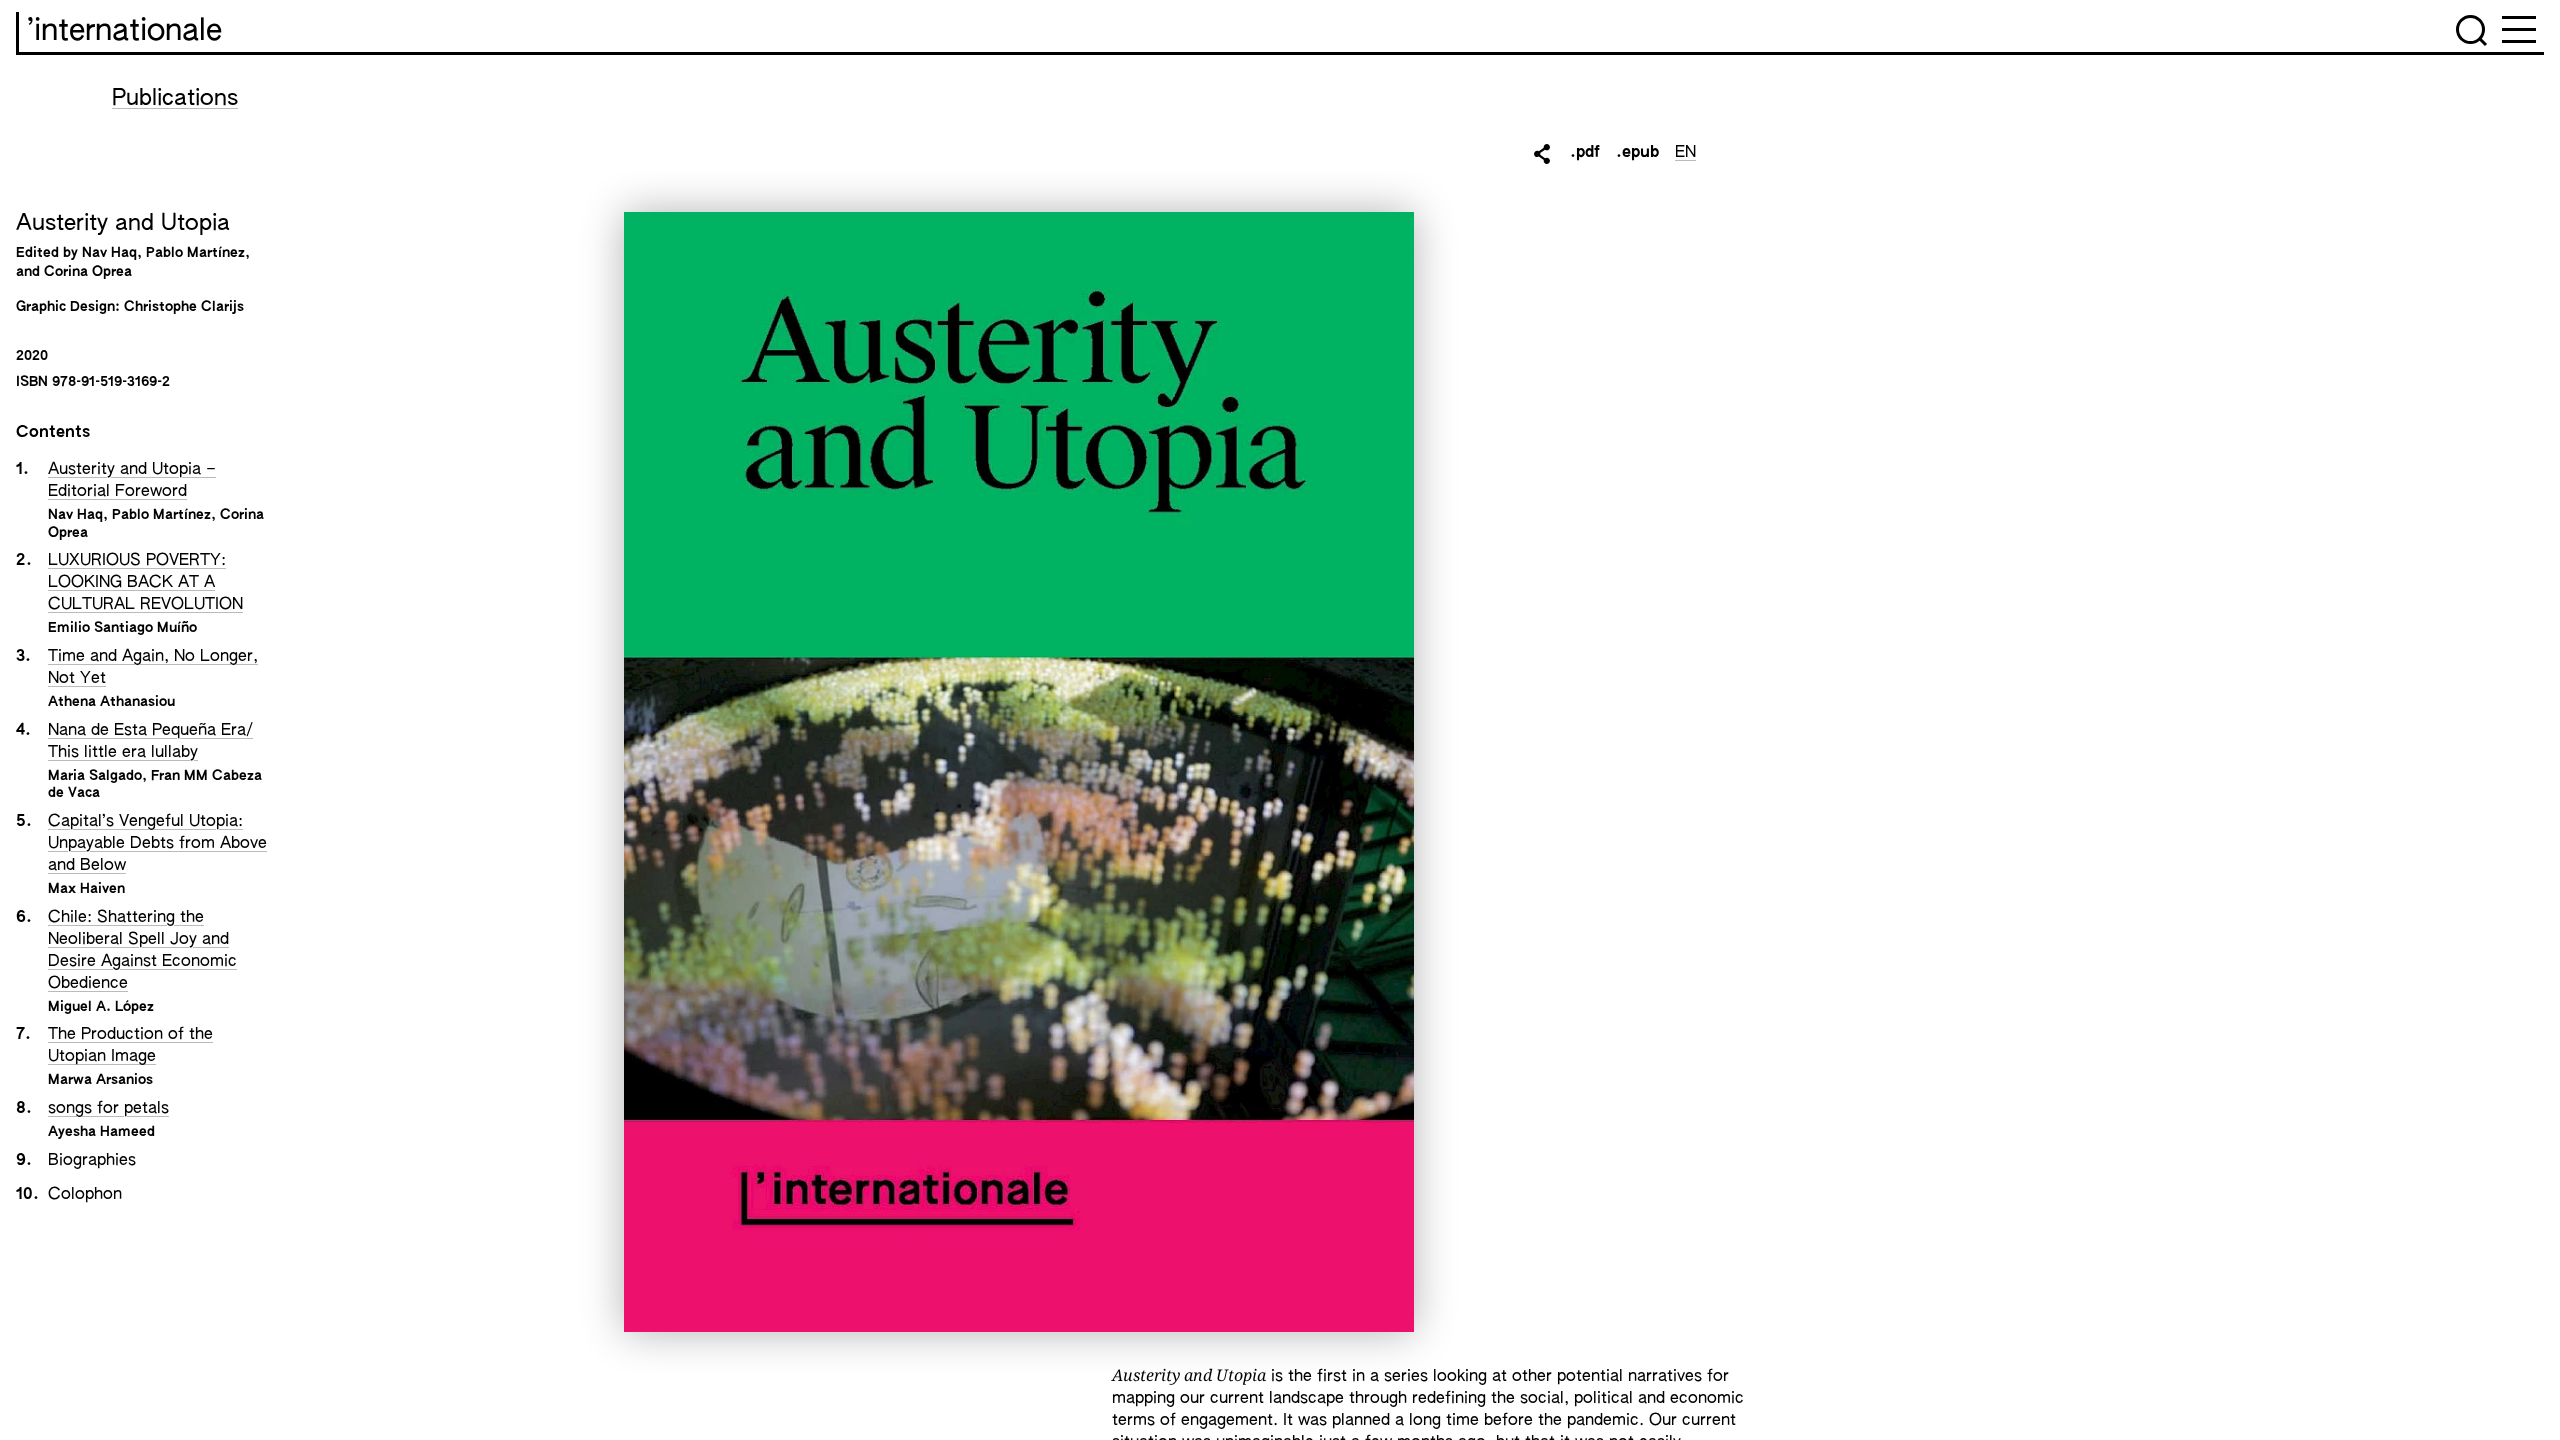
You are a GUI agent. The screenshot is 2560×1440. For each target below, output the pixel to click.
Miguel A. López (101, 1007)
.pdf (1585, 153)
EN (1685, 153)
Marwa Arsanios (100, 1080)
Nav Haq (75, 515)
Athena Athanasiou (111, 702)
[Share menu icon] (1542, 154)
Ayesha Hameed (101, 1132)
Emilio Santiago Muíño (122, 628)
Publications (175, 99)
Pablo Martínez (161, 515)
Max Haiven (86, 889)
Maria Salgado (95, 776)
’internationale (124, 32)
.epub (1637, 153)
